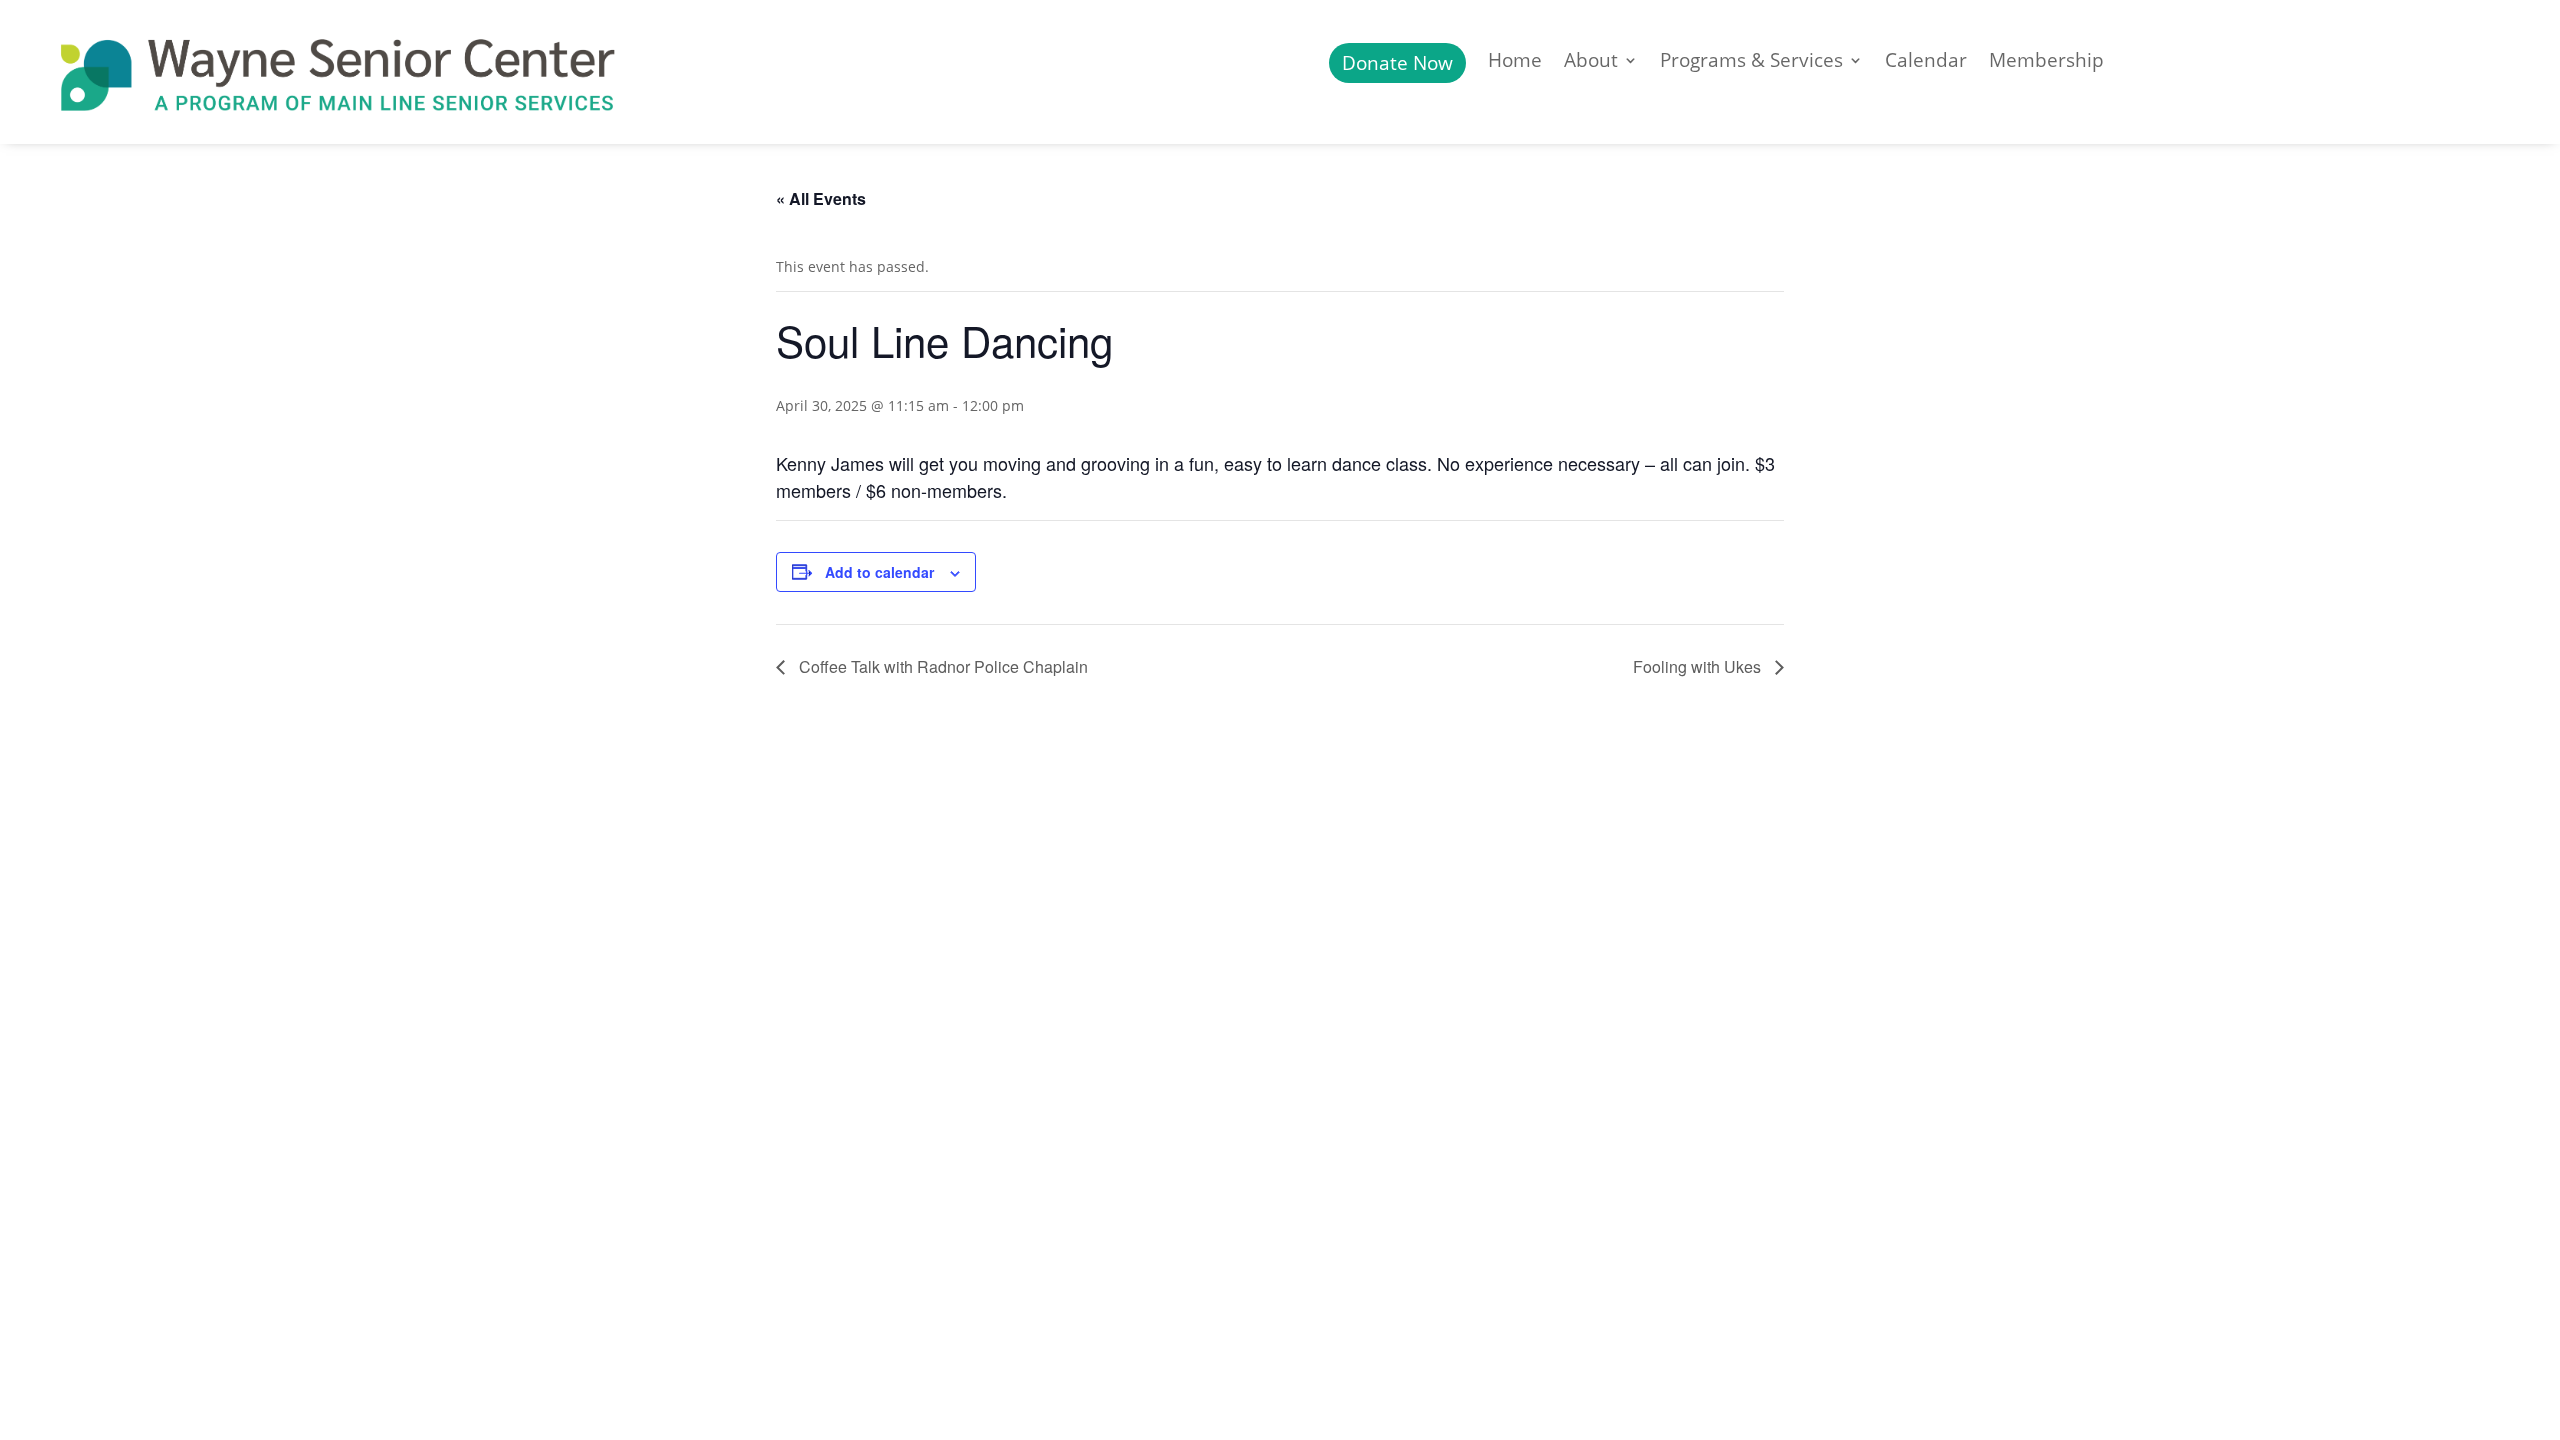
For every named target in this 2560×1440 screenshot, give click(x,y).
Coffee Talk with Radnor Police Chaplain (941, 666)
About (1591, 63)
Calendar (1926, 63)
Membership (2046, 63)
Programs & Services (1751, 63)
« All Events (821, 198)
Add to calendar (879, 572)
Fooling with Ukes (1699, 666)
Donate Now (1397, 63)
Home (1515, 63)
